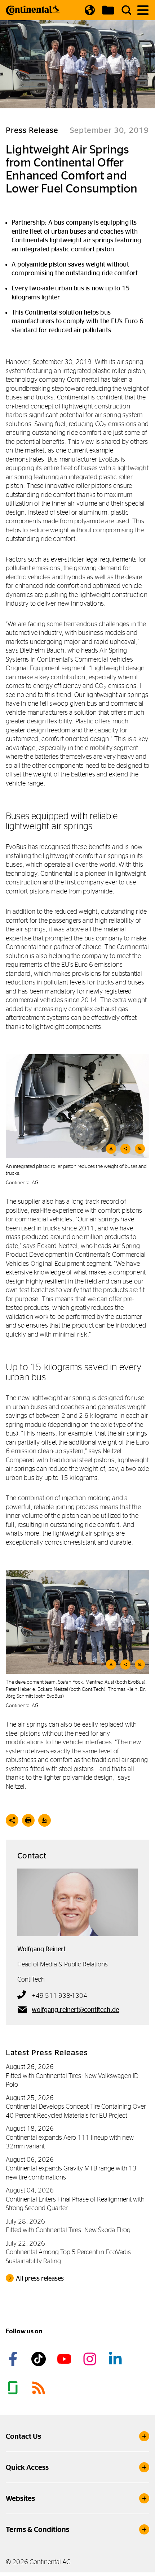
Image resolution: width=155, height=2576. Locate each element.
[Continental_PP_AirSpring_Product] (77, 1106)
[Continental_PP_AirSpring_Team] (77, 1622)
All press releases (40, 2278)
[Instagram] (91, 2359)
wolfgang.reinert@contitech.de (75, 2010)
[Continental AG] (33, 10)
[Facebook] (14, 2359)
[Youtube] (65, 2359)
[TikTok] (40, 2359)
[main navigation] (143, 10)
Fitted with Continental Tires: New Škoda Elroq (68, 2230)
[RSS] (40, 2388)
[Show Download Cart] (108, 10)
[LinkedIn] (116, 2359)
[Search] (127, 10)
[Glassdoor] (14, 2388)
